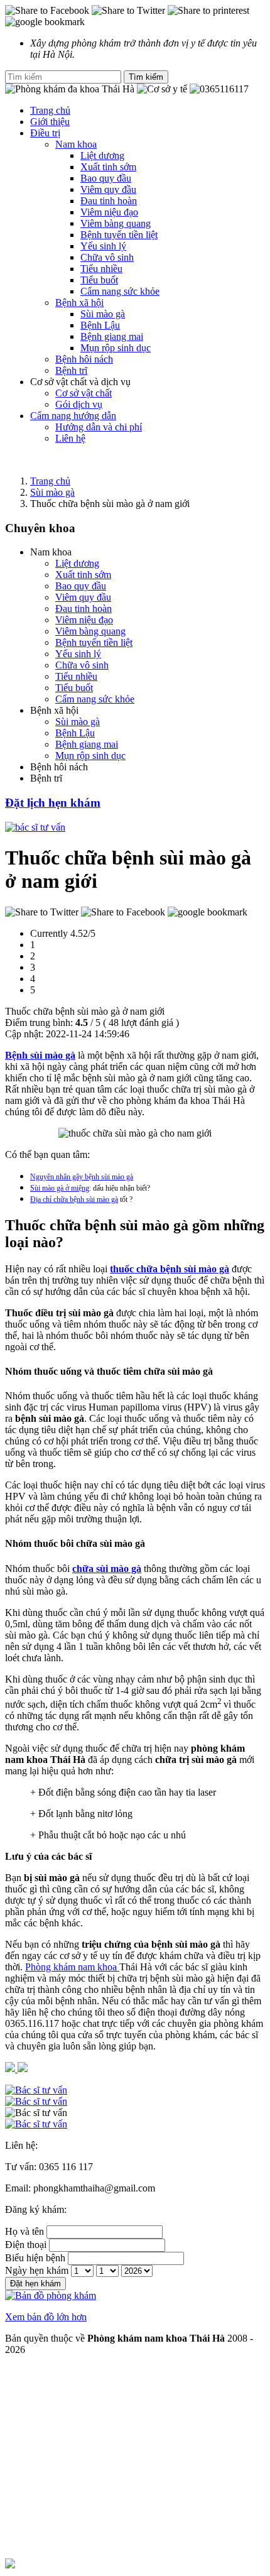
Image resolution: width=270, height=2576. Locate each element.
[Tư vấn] (135, 2102)
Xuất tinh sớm (108, 167)
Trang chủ (50, 110)
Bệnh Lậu (100, 325)
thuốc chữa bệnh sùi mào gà (170, 1269)
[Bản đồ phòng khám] (135, 2124)
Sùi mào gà (103, 314)
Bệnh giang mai (112, 336)
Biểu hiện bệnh (35, 2258)
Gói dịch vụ (79, 404)
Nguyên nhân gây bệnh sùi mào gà (82, 1177)
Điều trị (45, 133)
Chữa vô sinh (107, 257)
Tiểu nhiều (101, 269)
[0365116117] (135, 2090)
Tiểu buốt (99, 280)
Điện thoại (26, 2245)
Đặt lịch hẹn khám (53, 803)
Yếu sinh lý (103, 246)
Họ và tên (24, 2231)
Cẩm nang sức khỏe (120, 291)
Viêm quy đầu (108, 189)
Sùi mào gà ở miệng (60, 1188)
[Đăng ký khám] (135, 2113)
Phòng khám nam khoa (72, 1967)
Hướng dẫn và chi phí (99, 427)
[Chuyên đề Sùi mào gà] (135, 460)
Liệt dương (102, 156)
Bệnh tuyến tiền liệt (119, 235)
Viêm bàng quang (116, 223)
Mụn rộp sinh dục (116, 348)
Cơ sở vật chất (84, 393)
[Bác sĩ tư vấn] (35, 827)
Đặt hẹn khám (35, 2284)
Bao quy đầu (106, 178)
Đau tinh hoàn (109, 201)
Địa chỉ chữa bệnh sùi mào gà (74, 1199)
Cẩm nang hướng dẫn (73, 416)
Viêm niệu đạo (109, 212)
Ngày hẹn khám (37, 2270)
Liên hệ (70, 438)
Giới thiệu (50, 122)
